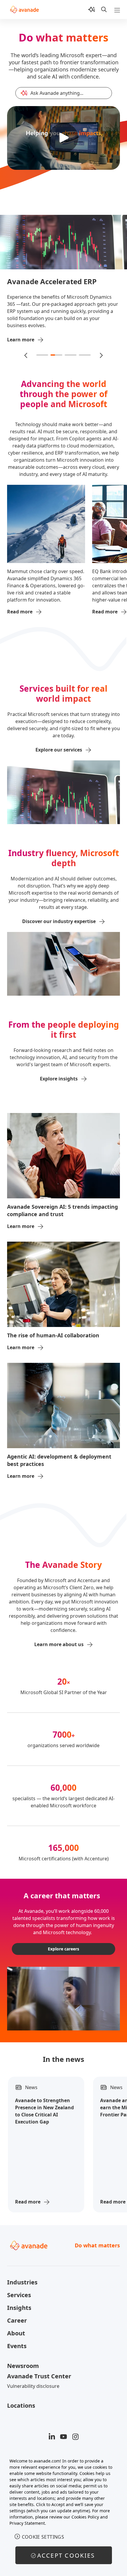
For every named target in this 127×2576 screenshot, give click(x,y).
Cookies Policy (85, 2517)
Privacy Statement (27, 2523)
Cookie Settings (43, 2537)
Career (17, 2320)
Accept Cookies (66, 2555)
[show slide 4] (85, 355)
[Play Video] (63, 138)
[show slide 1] (42, 355)
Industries (22, 2282)
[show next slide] (101, 355)
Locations (21, 2405)
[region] (63, 2514)
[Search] (104, 9)
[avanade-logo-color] (24, 9)
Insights (19, 2308)
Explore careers (63, 1949)
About (16, 2333)
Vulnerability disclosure (33, 2386)
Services (19, 2295)
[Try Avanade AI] (92, 9)
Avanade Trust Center (39, 2376)
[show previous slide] (26, 355)
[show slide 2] (56, 355)
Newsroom (23, 2366)
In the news (63, 2059)
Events (17, 2346)
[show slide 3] (71, 355)
